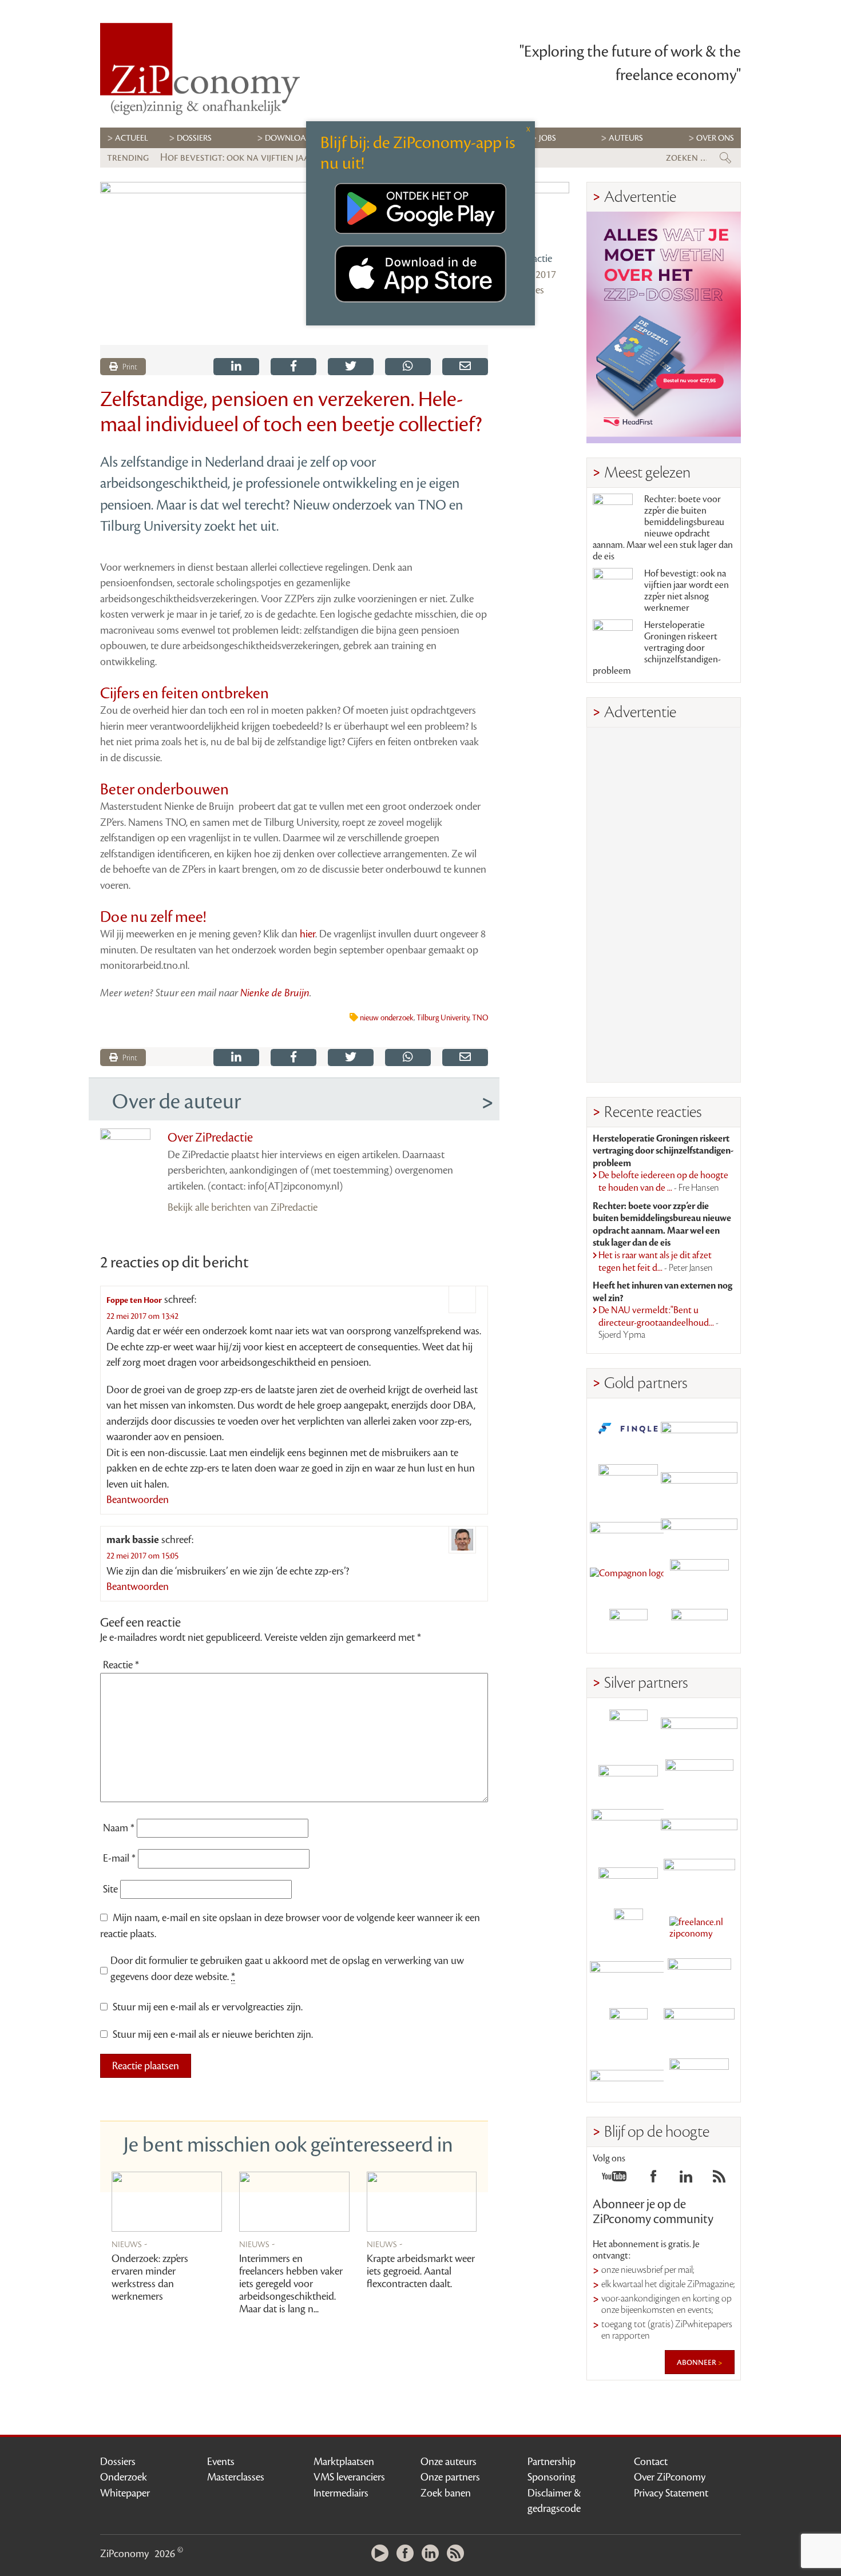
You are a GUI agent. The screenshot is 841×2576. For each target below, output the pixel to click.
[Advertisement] (664, 905)
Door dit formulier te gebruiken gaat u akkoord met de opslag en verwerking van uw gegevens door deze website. (287, 1969)
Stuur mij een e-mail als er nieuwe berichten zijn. (213, 2034)
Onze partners (450, 2477)
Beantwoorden (138, 1500)
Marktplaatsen (344, 2462)
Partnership (552, 2462)
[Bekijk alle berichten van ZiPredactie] (537, 214)
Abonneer (697, 2362)
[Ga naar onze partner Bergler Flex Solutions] (628, 2077)
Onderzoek (124, 2477)
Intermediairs (341, 2493)
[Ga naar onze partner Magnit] (628, 1528)
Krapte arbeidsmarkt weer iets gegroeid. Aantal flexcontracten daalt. (421, 2271)
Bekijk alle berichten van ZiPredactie (243, 1207)
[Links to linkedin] (686, 2180)
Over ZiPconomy (670, 2477)
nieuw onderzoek (387, 1018)
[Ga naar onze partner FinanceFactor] (699, 1429)
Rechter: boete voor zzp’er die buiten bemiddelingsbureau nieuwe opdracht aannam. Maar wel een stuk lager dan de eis (663, 528)
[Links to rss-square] (719, 2180)
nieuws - (130, 2244)
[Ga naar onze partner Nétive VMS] (628, 1928)
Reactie (121, 1665)
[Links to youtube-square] (614, 2180)
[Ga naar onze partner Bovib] (699, 1528)
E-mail (119, 1858)
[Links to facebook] (653, 2180)
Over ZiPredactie (210, 1138)
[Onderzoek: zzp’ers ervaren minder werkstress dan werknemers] (167, 2202)
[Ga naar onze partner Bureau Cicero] (628, 2027)
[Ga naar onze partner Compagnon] (628, 1578)
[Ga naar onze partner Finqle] (628, 1429)
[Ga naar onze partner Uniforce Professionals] (699, 2027)
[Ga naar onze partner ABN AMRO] (699, 1828)
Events (221, 2462)
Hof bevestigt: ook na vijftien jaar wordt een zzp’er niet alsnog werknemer (687, 591)
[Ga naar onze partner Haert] (628, 1878)
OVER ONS (715, 138)
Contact (651, 2462)
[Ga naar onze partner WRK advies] (699, 2077)
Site (110, 1889)
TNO (480, 1018)
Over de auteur (176, 1102)
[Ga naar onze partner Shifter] (628, 1828)
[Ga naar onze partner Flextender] (699, 1479)
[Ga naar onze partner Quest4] (628, 1778)
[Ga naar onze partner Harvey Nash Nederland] (628, 1628)
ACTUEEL (132, 138)
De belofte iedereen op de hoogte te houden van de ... (663, 1182)
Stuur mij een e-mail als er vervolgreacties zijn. (208, 2007)
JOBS (548, 138)
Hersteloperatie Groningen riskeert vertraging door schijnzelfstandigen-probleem (657, 648)
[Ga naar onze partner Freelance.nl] (699, 1928)
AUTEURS (626, 138)
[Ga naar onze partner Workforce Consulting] (699, 1778)
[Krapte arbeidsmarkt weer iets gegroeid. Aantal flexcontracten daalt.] (422, 2202)
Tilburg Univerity (443, 1018)
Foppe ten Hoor (134, 1300)
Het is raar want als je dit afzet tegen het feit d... (656, 1262)
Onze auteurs (449, 2462)
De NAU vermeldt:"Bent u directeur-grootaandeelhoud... (658, 1323)
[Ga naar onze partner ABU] (699, 1977)
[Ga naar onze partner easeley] (699, 1729)
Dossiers (194, 138)
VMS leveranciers (349, 2477)
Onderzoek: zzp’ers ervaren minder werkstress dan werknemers (150, 2277)
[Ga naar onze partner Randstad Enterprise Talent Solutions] (628, 1729)
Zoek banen (446, 2493)
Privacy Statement (671, 2493)
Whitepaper (125, 2493)
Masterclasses (236, 2477)
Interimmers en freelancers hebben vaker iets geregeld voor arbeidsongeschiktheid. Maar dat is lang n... (291, 2284)
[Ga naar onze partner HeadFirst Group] (699, 1578)
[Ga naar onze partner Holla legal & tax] (699, 1878)
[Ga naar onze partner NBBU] (628, 1977)
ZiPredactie (529, 259)
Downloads (290, 138)
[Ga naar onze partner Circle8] (628, 1479)
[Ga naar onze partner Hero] (699, 1628)
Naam (119, 1828)
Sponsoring (552, 2477)
